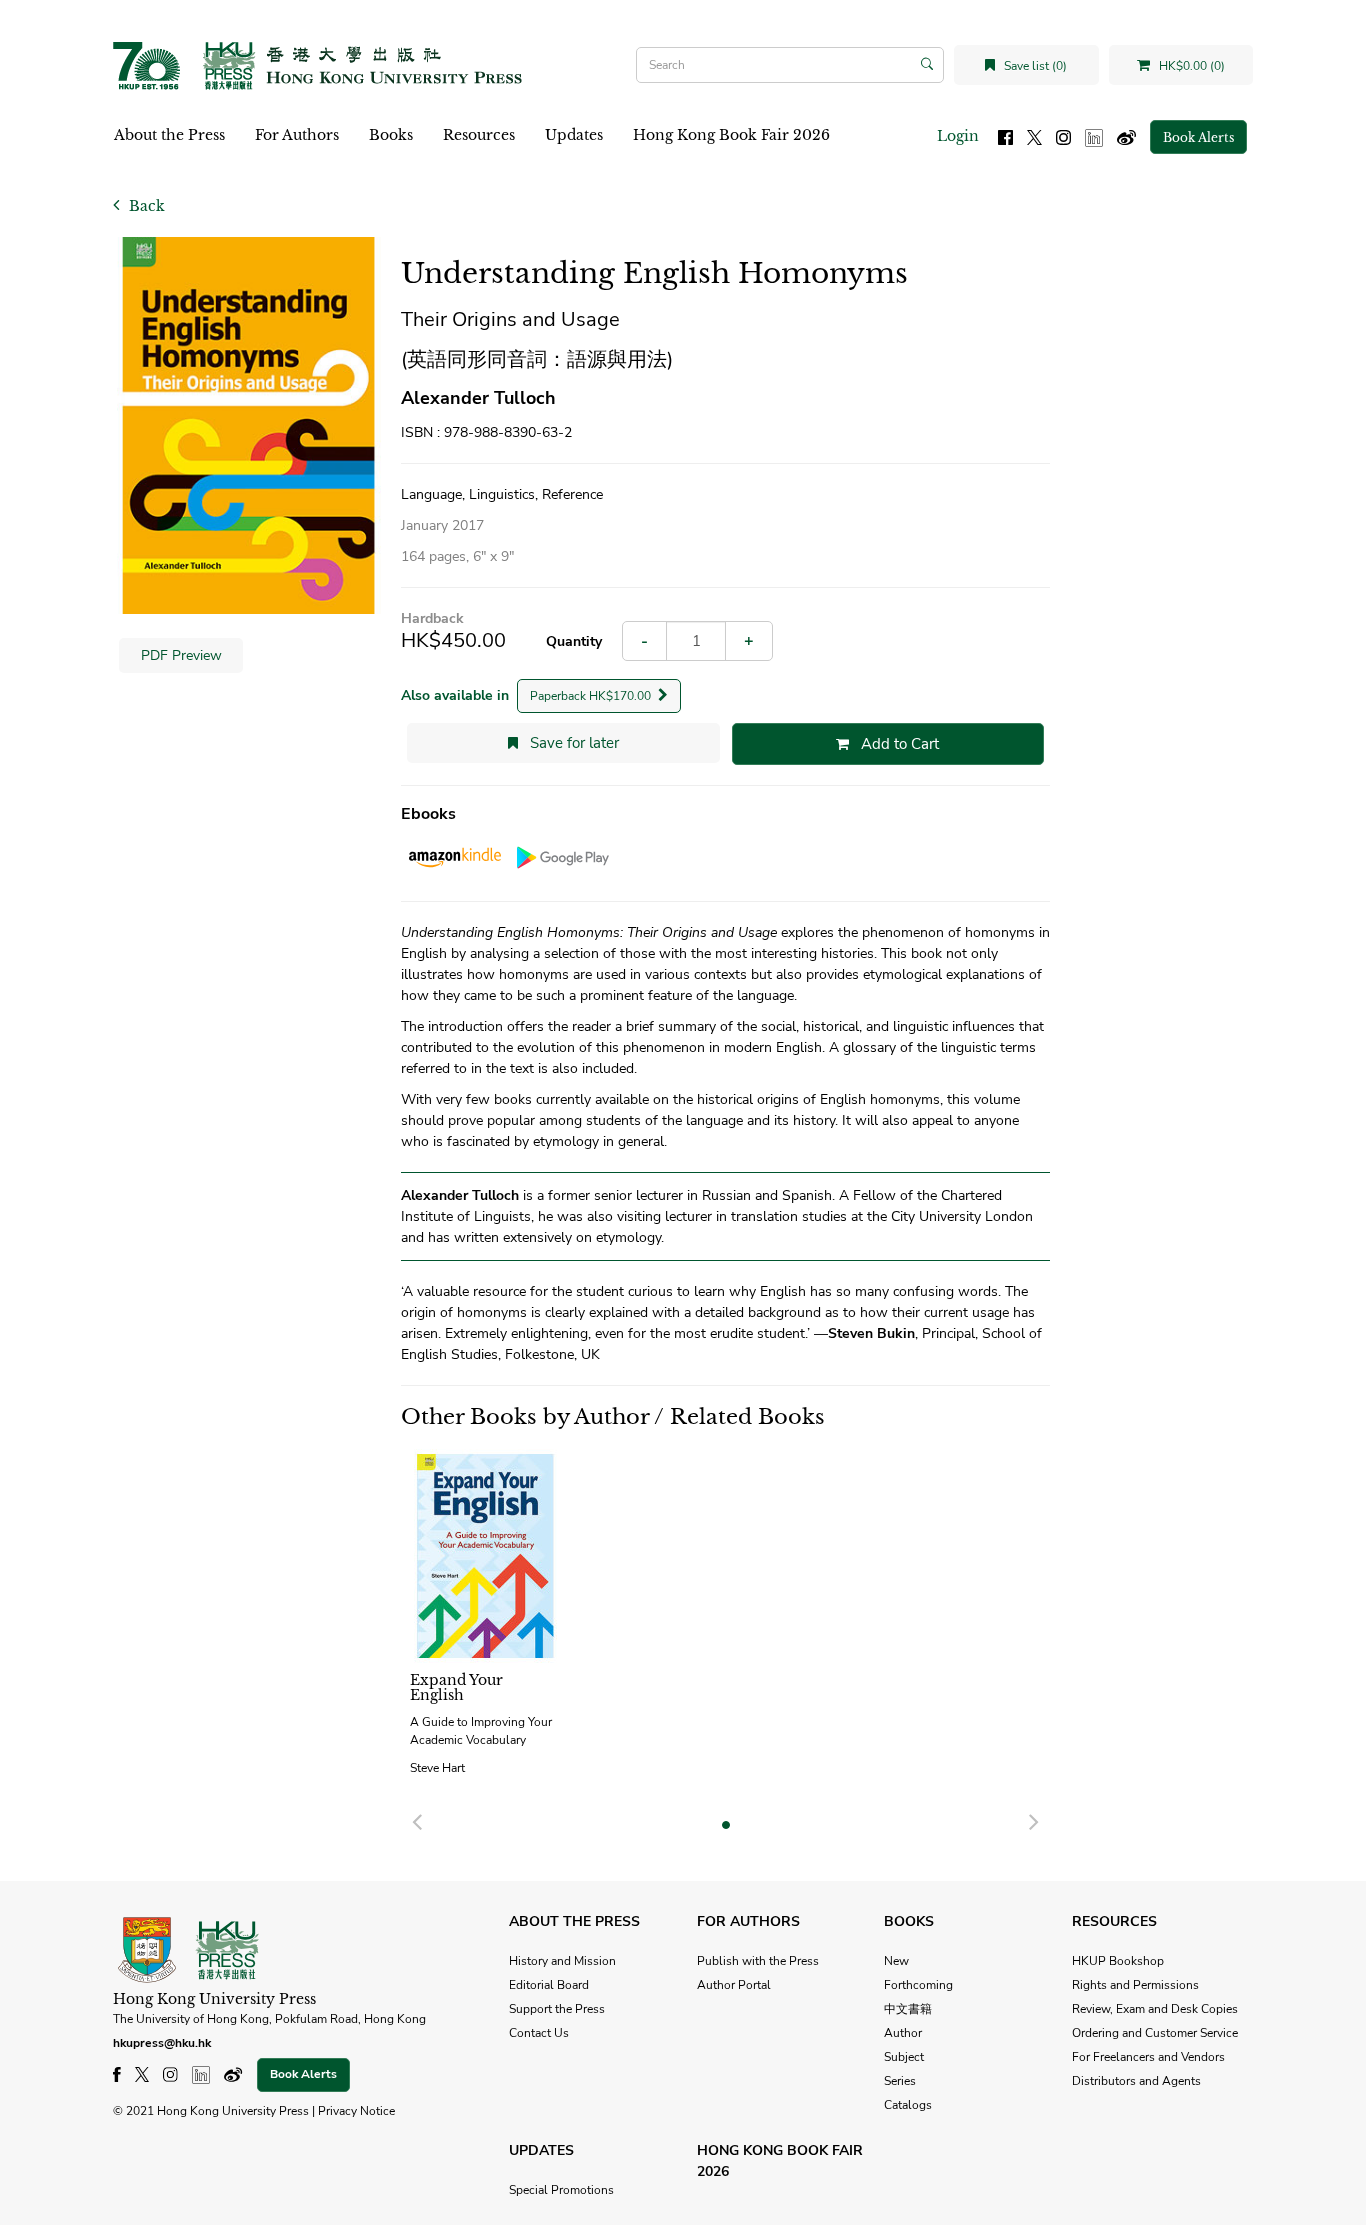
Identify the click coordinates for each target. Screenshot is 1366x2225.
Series (900, 2081)
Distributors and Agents (1136, 2081)
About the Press (169, 135)
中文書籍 (908, 2009)
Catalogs (908, 2105)
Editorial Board (549, 1985)
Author (903, 2033)
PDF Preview (181, 655)
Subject (904, 2057)
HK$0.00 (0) (1190, 66)
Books (391, 135)
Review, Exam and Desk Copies (1155, 2009)
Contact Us (539, 2033)
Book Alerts (1198, 137)
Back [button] (145, 206)
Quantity (574, 641)
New (896, 1961)
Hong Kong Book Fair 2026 (731, 135)
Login (958, 136)
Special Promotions (561, 2190)
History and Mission (562, 1961)
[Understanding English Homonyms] (249, 425)
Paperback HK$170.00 (592, 696)
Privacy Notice (356, 2111)
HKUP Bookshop (1118, 1961)
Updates (574, 135)
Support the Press (557, 2009)
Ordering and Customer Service (1155, 2033)
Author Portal (734, 1985)
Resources (479, 135)
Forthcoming (918, 1985)
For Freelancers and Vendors (1148, 2057)
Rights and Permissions (1135, 1985)
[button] (417, 1819)
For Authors (297, 135)
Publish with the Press (758, 1961)
